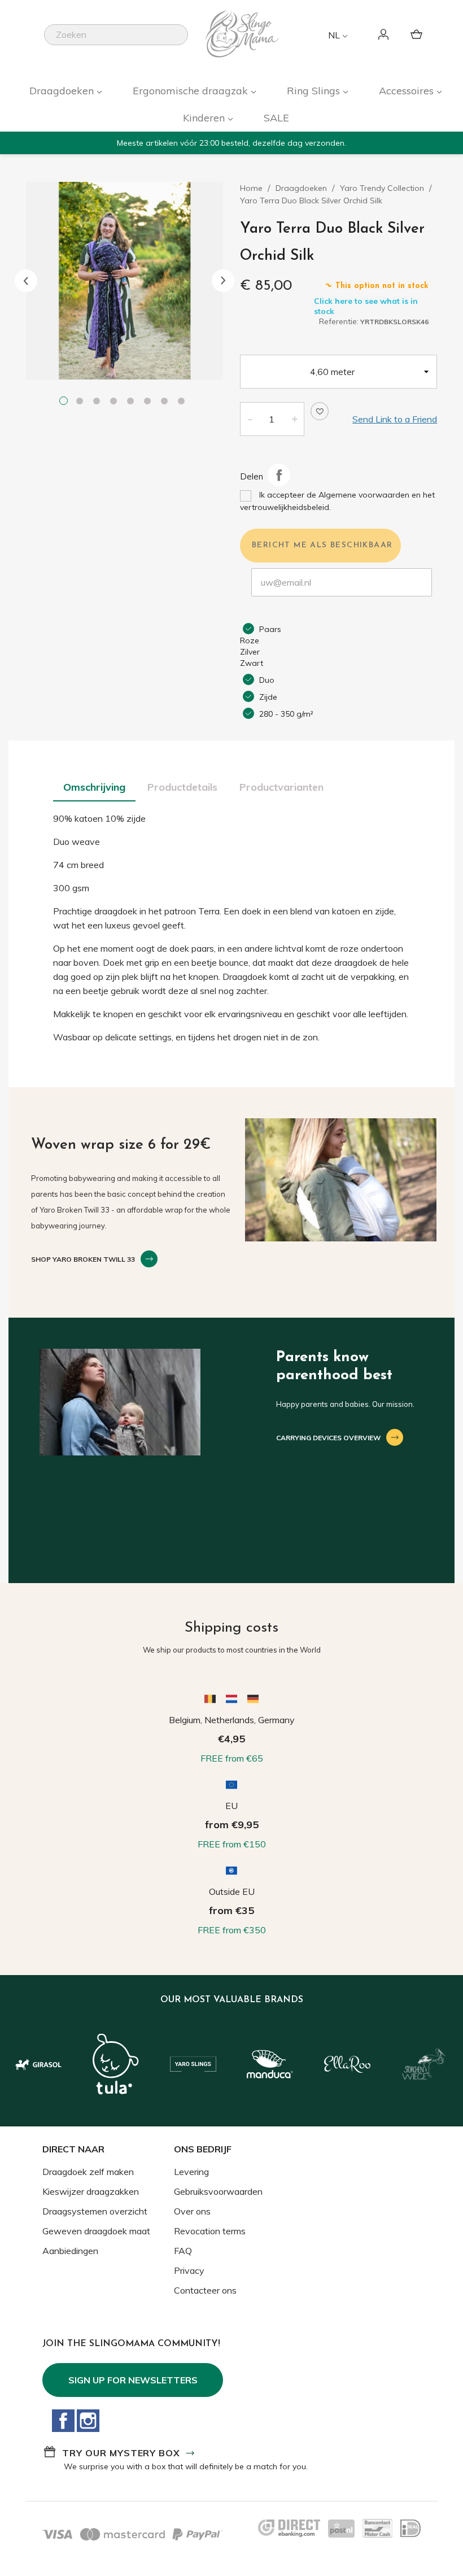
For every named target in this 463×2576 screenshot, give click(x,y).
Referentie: (339, 321)
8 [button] (184, 402)
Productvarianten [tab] (281, 787)
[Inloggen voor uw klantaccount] (385, 35)
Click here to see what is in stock (366, 306)
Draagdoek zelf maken (88, 2172)
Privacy (189, 2270)
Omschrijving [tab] (94, 787)
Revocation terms (210, 2231)
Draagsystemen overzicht (95, 2211)
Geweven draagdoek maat (96, 2231)
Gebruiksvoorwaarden (218, 2191)
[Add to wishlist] (320, 411)
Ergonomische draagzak (192, 91)
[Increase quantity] (295, 419)
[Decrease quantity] (250, 419)
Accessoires (408, 91)
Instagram (88, 2421)
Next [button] (223, 281)
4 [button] (116, 402)
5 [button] (133, 402)
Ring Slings (315, 91)
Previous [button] (26, 281)
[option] (125, 281)
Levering (191, 2172)
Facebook (63, 2421)
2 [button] (82, 402)
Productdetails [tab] (182, 787)
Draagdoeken (63, 91)
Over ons (192, 2211)
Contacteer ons (205, 2290)
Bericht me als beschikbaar (322, 545)
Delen (279, 475)
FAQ (183, 2251)
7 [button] (167, 402)
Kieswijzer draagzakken (91, 2191)
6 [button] (150, 402)
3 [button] (99, 402)
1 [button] (65, 402)
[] (184, 42)
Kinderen (205, 118)
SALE (276, 118)
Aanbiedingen (70, 2251)
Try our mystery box (121, 2453)
